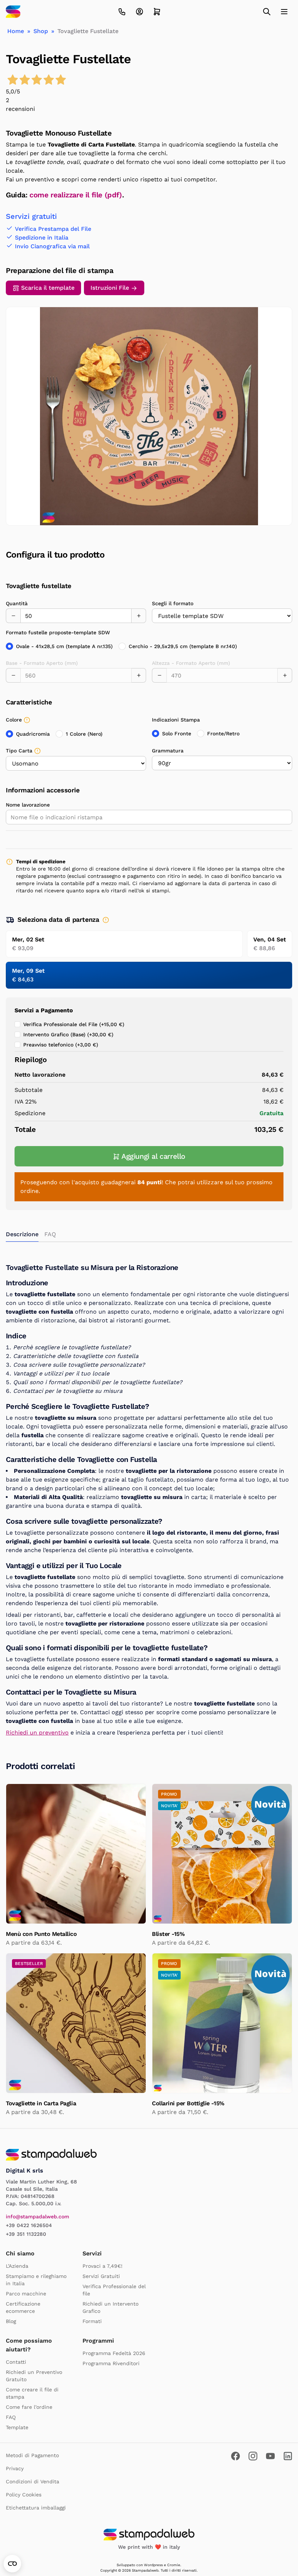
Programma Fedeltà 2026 (114, 2353)
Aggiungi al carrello (153, 1156)
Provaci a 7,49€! (102, 2266)
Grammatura (168, 751)
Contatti (16, 2362)
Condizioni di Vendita (33, 2481)
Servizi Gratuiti (101, 2276)
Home (16, 31)
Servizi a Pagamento (44, 1010)
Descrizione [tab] (22, 1234)
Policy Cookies (24, 2495)
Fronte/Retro (223, 734)
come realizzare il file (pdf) (76, 195)
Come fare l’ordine (29, 2407)
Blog (11, 2321)
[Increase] (139, 616)
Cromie (174, 2565)
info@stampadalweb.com (37, 2217)
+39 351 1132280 (26, 2234)
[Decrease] (13, 616)
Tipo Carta (19, 751)
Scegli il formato (173, 603)
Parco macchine (26, 2294)
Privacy (15, 2468)
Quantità (17, 603)
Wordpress (153, 2565)
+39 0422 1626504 (29, 2225)
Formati (92, 2321)
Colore (14, 720)
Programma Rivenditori (111, 2363)
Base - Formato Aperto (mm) (42, 663)
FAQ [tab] (50, 1234)
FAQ (11, 2417)
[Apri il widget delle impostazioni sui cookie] (12, 2564)
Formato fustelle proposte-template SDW (58, 632)
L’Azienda (17, 2266)
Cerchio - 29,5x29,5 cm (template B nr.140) (183, 646)
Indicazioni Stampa (176, 720)
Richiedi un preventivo (37, 1733)
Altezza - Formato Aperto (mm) (191, 663)
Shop (41, 31)
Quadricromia (33, 734)
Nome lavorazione (28, 805)
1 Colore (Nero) (84, 734)
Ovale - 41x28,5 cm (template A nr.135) (64, 646)
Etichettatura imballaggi (36, 2508)
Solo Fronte (177, 734)
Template (17, 2427)
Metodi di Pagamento (32, 2455)
